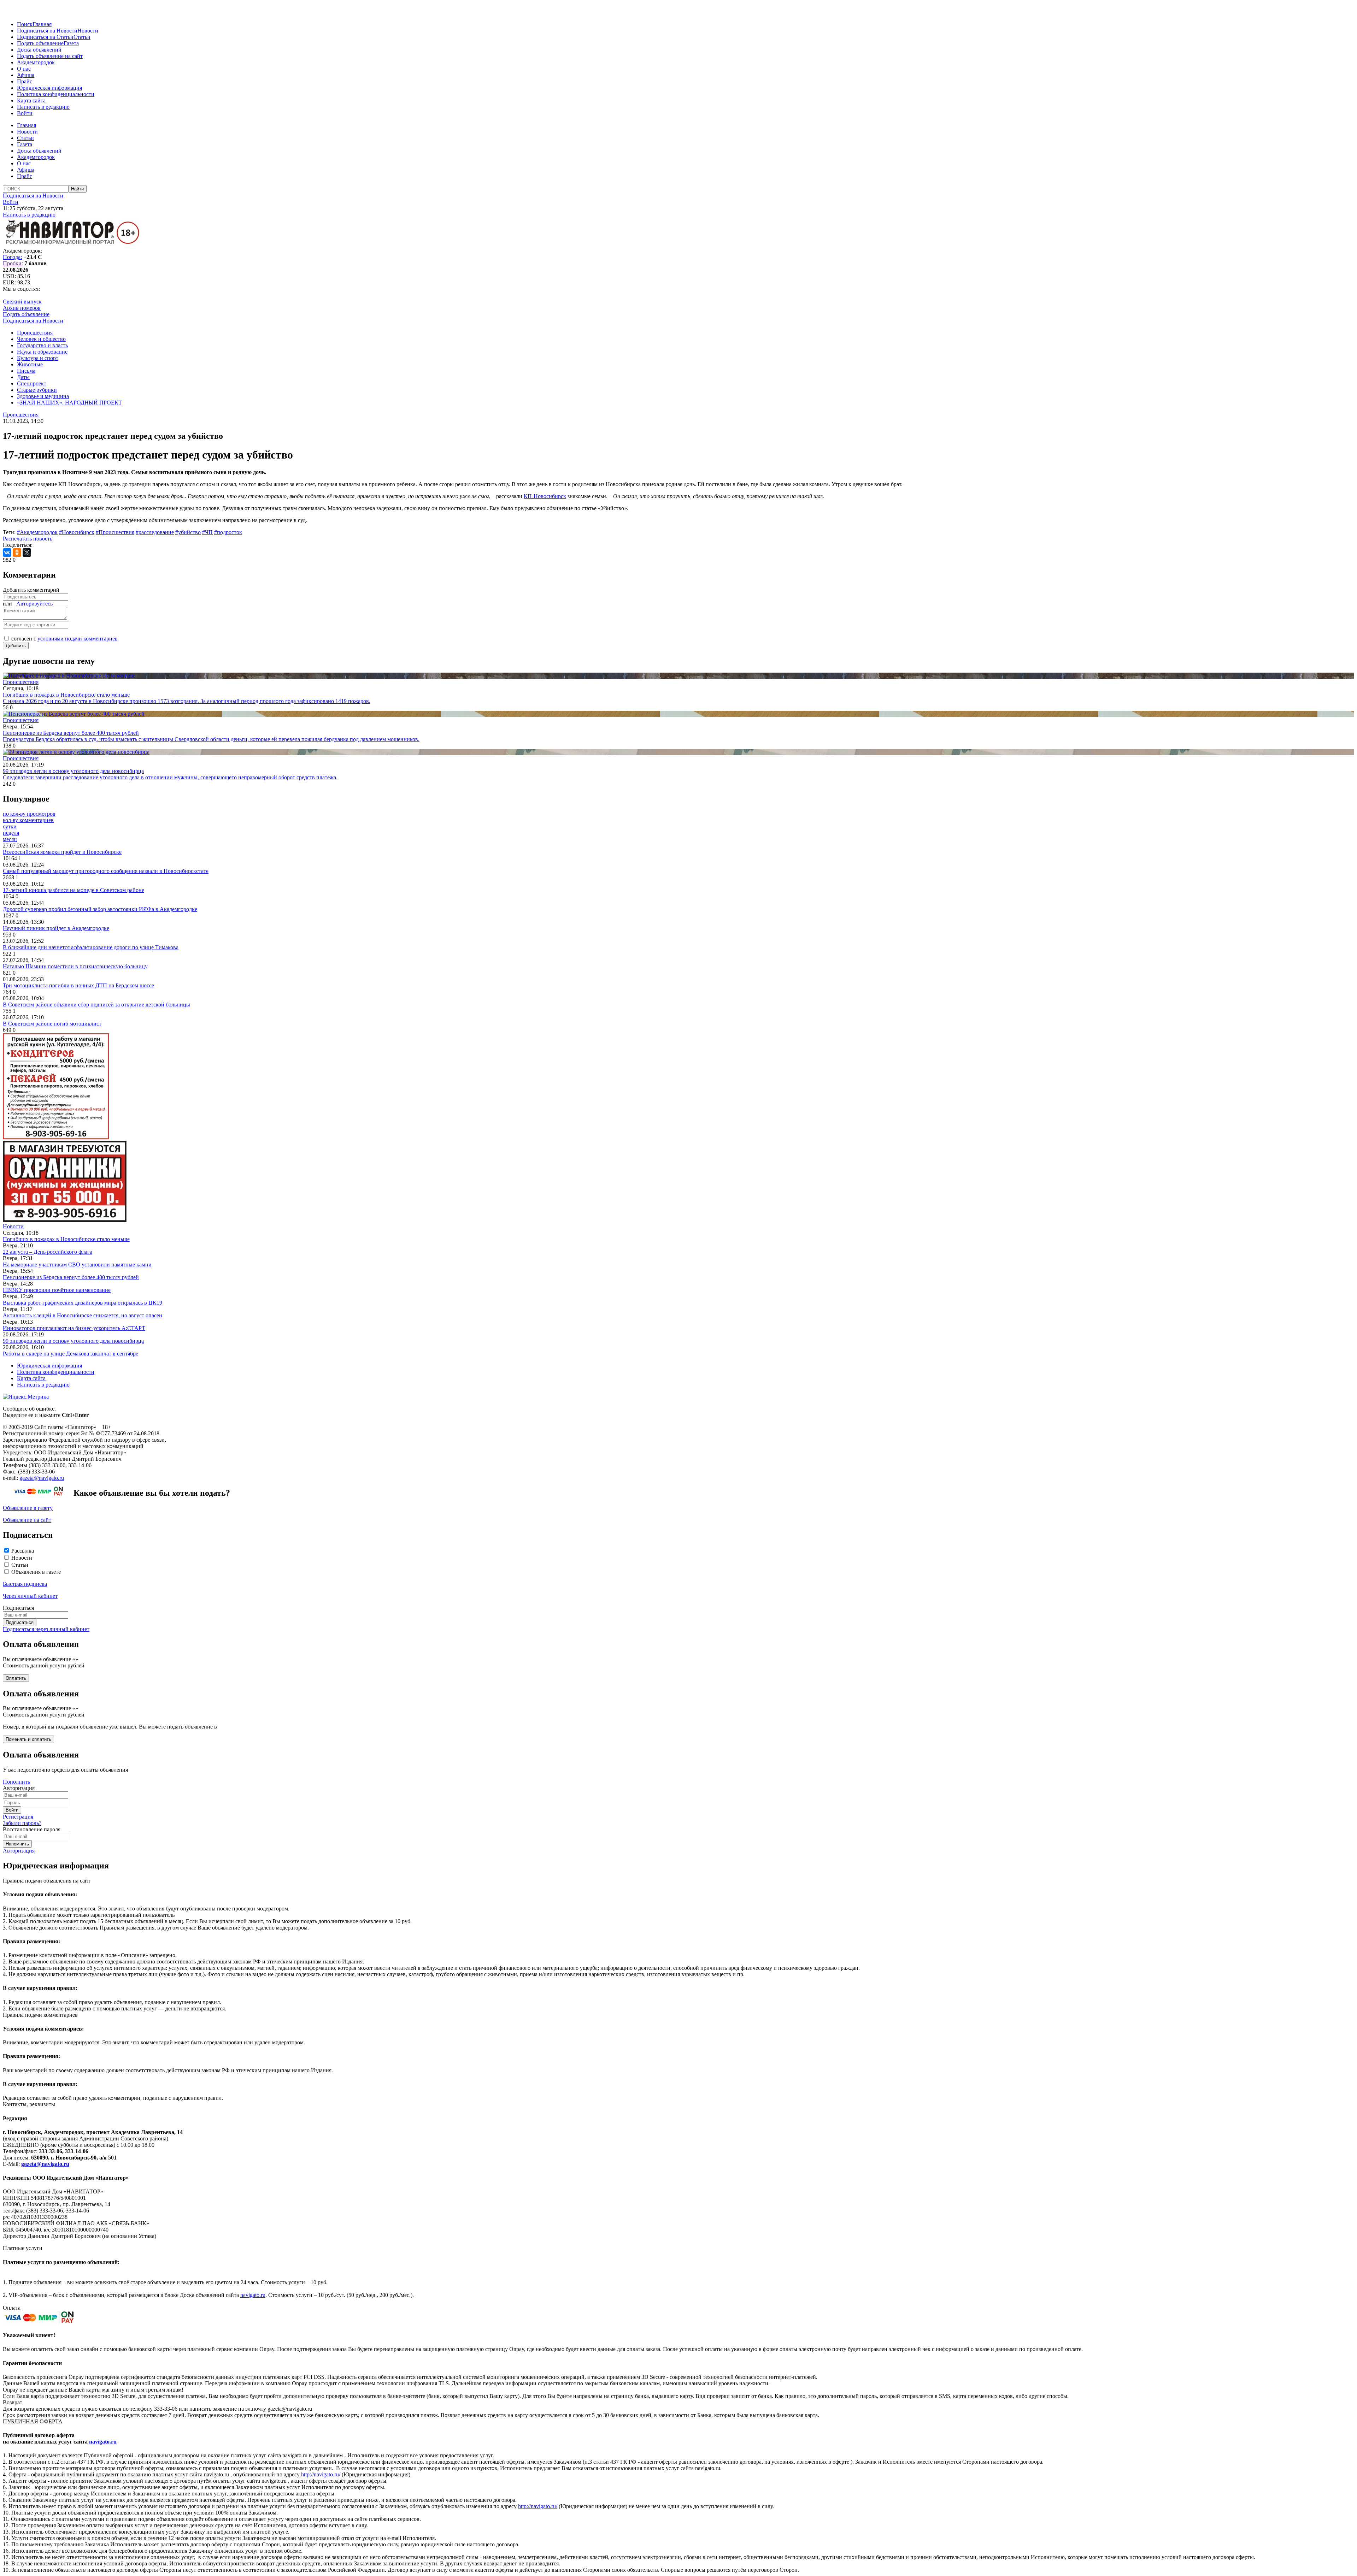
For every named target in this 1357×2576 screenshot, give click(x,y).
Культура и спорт (38, 358)
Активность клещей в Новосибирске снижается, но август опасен (83, 1315)
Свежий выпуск (22, 302)
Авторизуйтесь (34, 604)
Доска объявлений (39, 50)
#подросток (228, 532)
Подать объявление (40, 43)
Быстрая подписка (25, 1584)
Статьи (82, 37)
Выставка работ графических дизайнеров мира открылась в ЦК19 (83, 1303)
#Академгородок (37, 532)
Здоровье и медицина (43, 396)
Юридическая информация (49, 88)
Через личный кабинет (30, 1596)
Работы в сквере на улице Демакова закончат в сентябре (71, 1354)
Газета (71, 43)
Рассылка (23, 1551)
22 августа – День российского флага (48, 1252)
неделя (11, 833)
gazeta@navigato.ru (42, 1478)
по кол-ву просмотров (29, 814)
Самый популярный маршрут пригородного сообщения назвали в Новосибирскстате (106, 871)
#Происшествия (115, 532)
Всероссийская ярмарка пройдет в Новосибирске (62, 852)
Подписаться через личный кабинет (46, 1629)
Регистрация (18, 1817)
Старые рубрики (37, 390)
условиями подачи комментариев (78, 639)
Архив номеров (22, 308)
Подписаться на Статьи (45, 37)
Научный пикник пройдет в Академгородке (56, 928)
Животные (30, 364)
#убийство (188, 532)
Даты (23, 377)
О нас (24, 69)
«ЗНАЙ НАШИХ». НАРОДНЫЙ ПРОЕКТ (69, 403)
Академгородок (36, 62)
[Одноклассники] (17, 553)
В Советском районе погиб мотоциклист (52, 1024)
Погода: (12, 257)
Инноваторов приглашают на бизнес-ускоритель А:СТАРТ (74, 1328)
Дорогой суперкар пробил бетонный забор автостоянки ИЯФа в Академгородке (100, 909)
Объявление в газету (28, 1508)
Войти (25, 113)
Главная (42, 24)
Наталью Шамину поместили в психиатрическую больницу (75, 966)
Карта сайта (31, 101)
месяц (10, 839)
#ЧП (207, 532)
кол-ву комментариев (28, 820)
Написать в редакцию (43, 107)
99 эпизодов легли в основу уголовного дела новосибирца (73, 1341)
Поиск (25, 24)
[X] (27, 553)
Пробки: (13, 263)
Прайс (25, 81)
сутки (10, 826)
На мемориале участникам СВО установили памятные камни (77, 1265)
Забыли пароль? (22, 1823)
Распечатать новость (28, 539)
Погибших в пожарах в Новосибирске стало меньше (66, 1239)
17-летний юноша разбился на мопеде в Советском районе (74, 890)
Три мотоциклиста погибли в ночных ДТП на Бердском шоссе (78, 985)
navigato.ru (253, 2295)
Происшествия (35, 333)
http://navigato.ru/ (321, 2474)
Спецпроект (32, 383)
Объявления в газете (36, 1572)
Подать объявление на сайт (50, 56)
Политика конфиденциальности (56, 94)
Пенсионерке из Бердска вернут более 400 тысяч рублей (71, 1277)
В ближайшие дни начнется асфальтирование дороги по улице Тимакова (91, 947)
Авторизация (19, 1851)
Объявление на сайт (27, 1520)
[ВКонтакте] (7, 553)
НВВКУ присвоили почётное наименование (57, 1290)
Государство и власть (42, 345)
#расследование (155, 532)
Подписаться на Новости (47, 31)
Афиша (26, 75)
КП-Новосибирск (545, 496)
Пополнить (16, 1782)
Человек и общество (41, 339)
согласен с (64, 639)
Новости (88, 31)
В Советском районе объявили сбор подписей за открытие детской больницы (96, 1005)
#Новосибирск (77, 532)
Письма (26, 371)
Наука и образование (42, 352)
